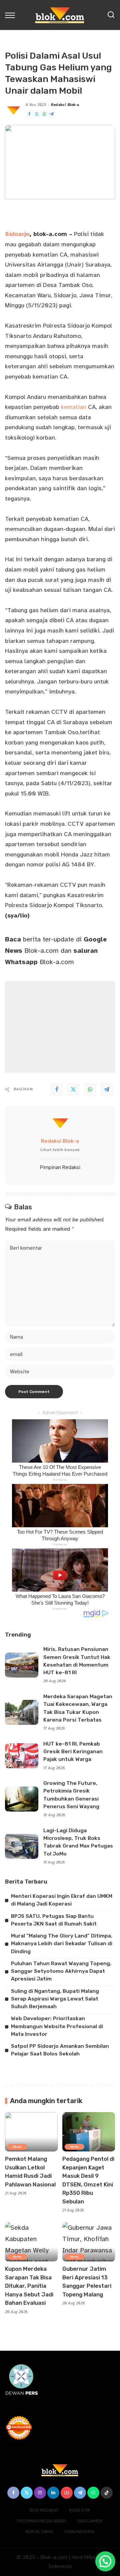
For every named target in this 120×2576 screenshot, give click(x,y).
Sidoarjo (17, 234)
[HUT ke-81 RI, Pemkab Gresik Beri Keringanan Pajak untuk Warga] (22, 1756)
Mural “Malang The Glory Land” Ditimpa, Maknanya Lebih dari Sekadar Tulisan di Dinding (62, 1944)
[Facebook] (29, 114)
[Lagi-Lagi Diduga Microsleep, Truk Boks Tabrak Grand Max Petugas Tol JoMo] (22, 1846)
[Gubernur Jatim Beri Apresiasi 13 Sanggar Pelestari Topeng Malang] (89, 2242)
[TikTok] (107, 2493)
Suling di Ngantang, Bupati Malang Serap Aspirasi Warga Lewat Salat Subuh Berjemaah (55, 1999)
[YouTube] (67, 2493)
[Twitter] (37, 114)
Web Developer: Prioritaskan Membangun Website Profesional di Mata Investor (57, 2026)
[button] (105, 2561)
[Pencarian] (111, 15)
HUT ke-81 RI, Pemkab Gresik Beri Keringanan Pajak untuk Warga (73, 1752)
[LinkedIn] (53, 2493)
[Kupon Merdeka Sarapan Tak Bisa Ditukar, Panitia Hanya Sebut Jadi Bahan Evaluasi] (31, 2242)
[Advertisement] (60, 1027)
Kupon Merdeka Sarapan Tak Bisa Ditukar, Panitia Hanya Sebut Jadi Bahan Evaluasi (29, 2286)
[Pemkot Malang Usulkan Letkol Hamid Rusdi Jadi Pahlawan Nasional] (31, 2132)
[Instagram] (40, 2493)
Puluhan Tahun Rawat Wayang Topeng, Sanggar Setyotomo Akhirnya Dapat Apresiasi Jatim (61, 1971)
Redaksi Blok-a (65, 105)
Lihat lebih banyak (60, 1150)
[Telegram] (52, 114)
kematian (74, 407)
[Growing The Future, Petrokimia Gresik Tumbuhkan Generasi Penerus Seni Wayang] (22, 1799)
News (17, 2147)
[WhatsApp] (44, 114)
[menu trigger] (12, 15)
